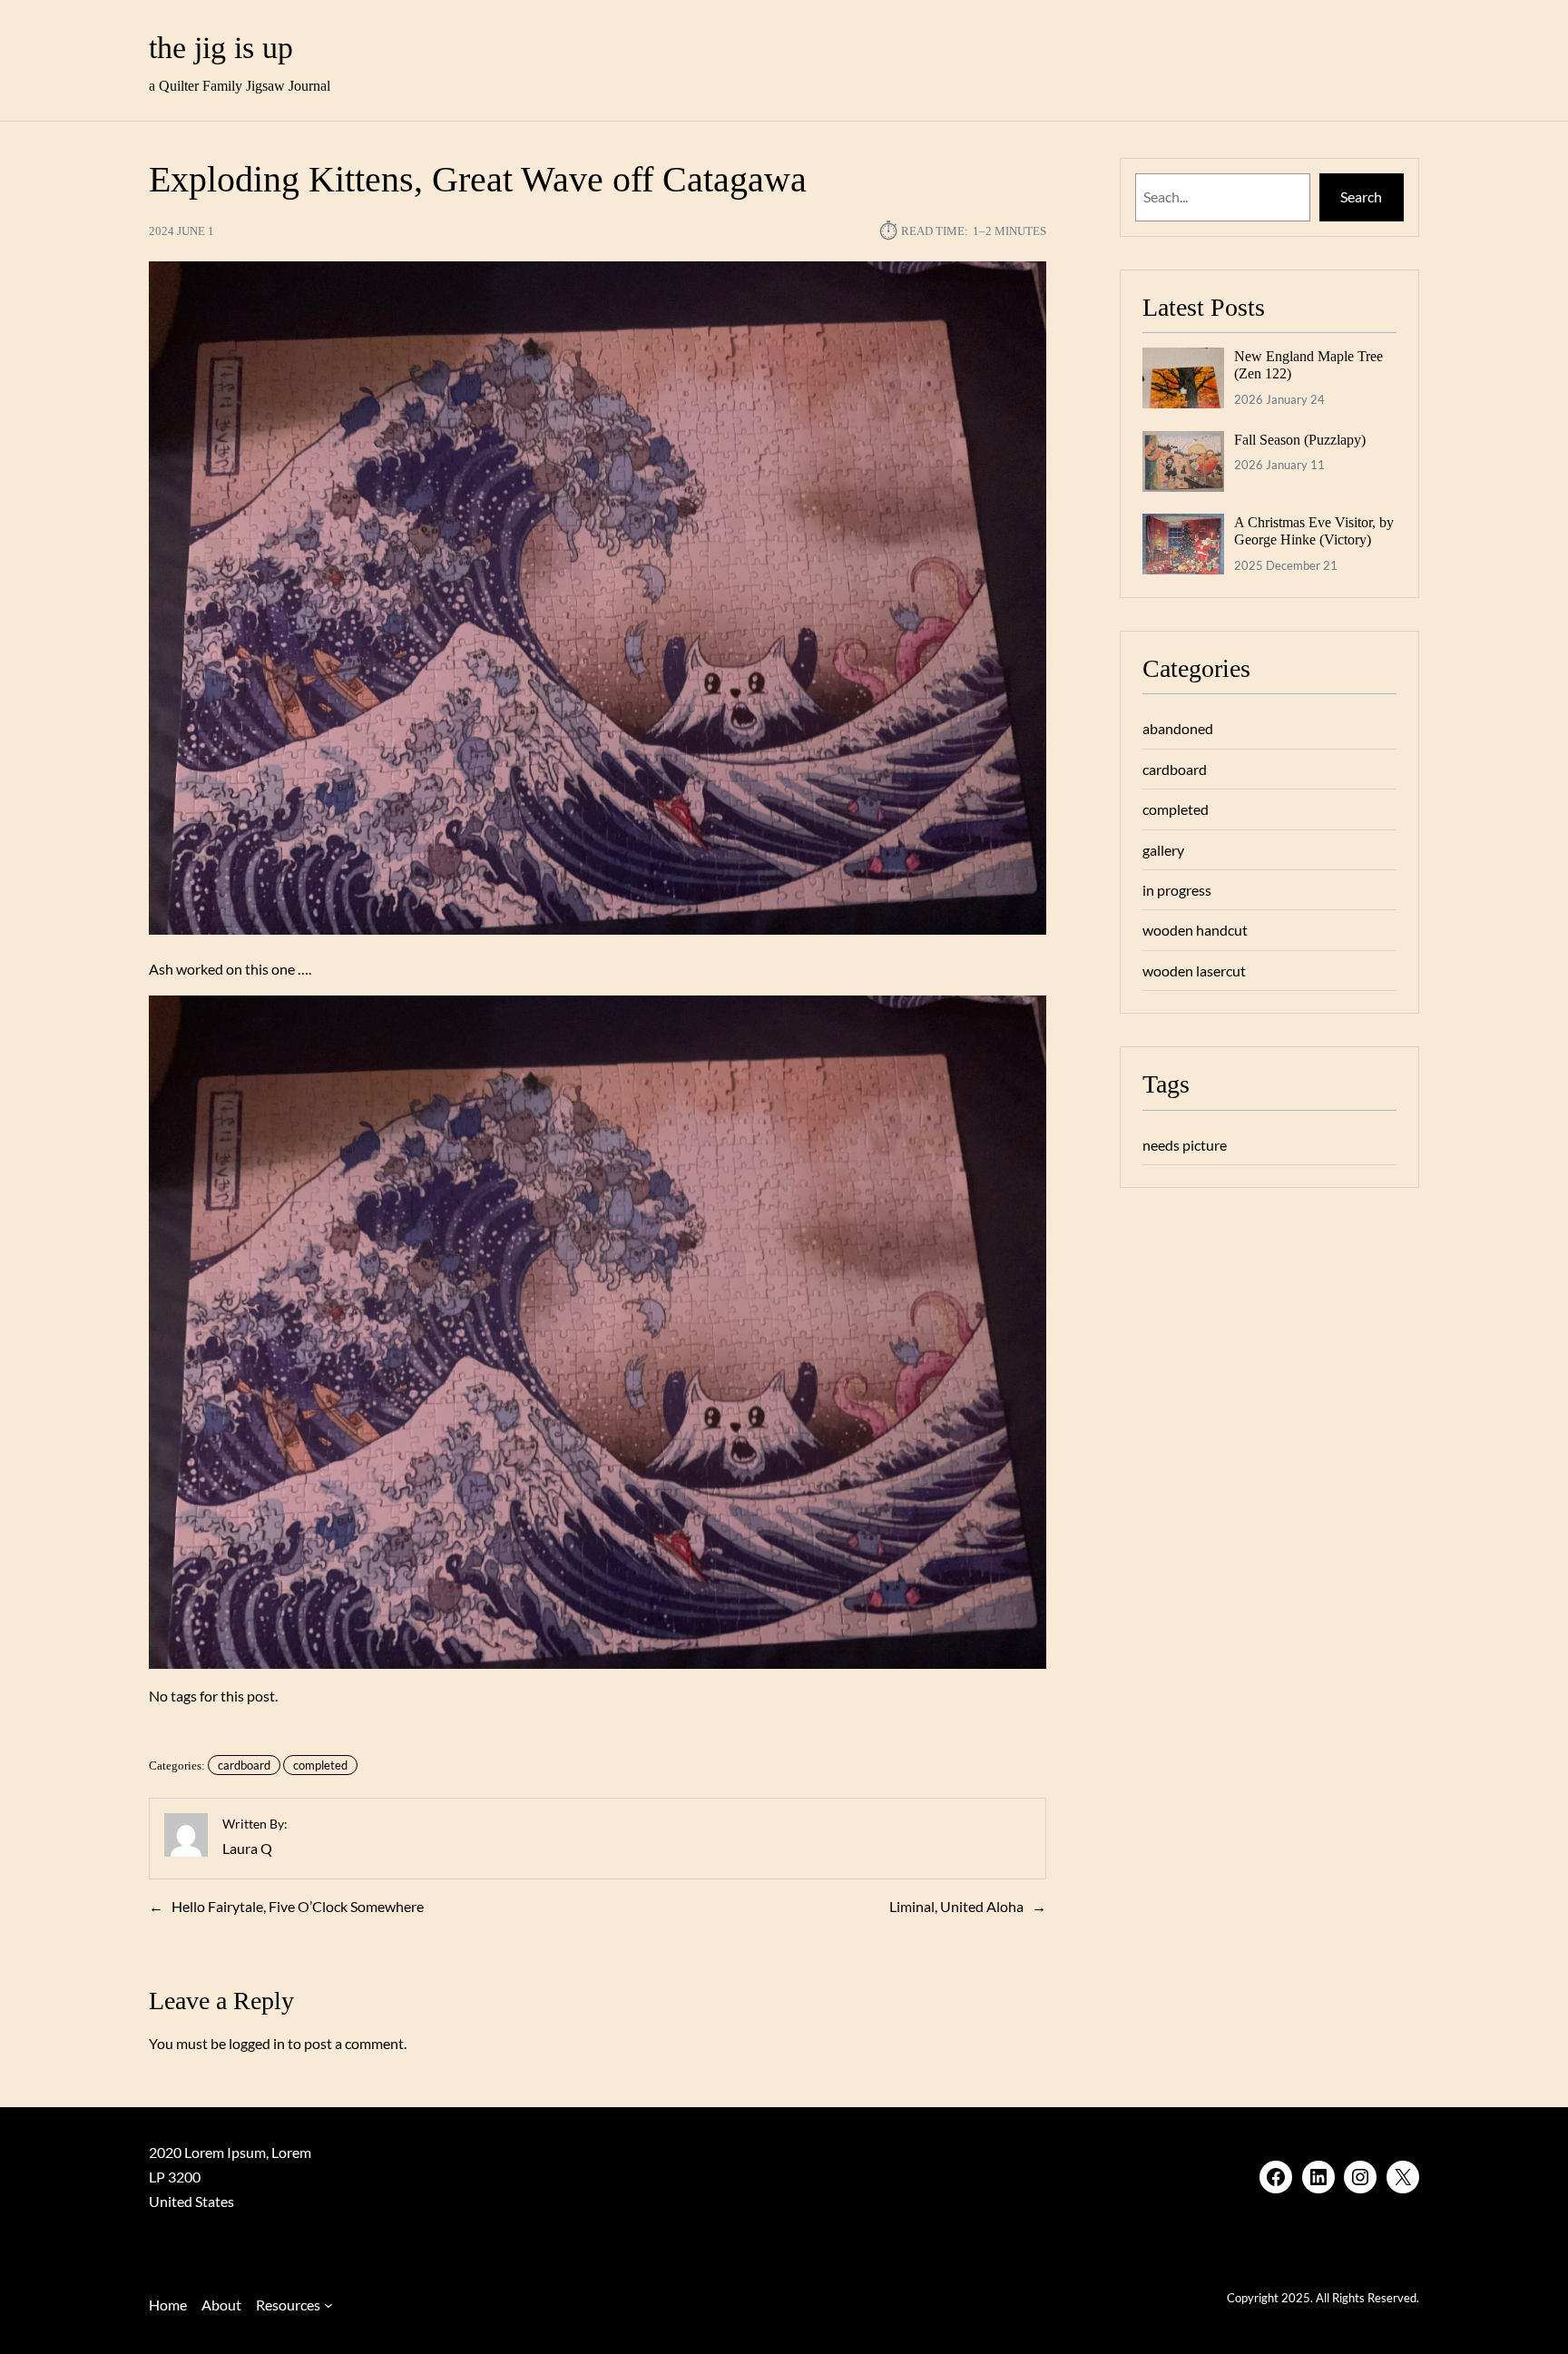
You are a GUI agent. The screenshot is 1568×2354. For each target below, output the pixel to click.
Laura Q (247, 1848)
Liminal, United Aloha (956, 1906)
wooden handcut (1195, 930)
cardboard (244, 1765)
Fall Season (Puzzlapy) (1300, 440)
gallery (1163, 850)
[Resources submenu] (328, 2305)
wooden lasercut (1194, 971)
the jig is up (221, 48)
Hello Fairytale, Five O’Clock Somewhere (298, 1906)
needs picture (1185, 1145)
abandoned (1178, 728)
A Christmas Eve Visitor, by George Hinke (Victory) (1314, 531)
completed (320, 1765)
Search (1361, 196)
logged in (257, 2043)
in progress (1177, 890)
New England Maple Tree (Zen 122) (1308, 365)
